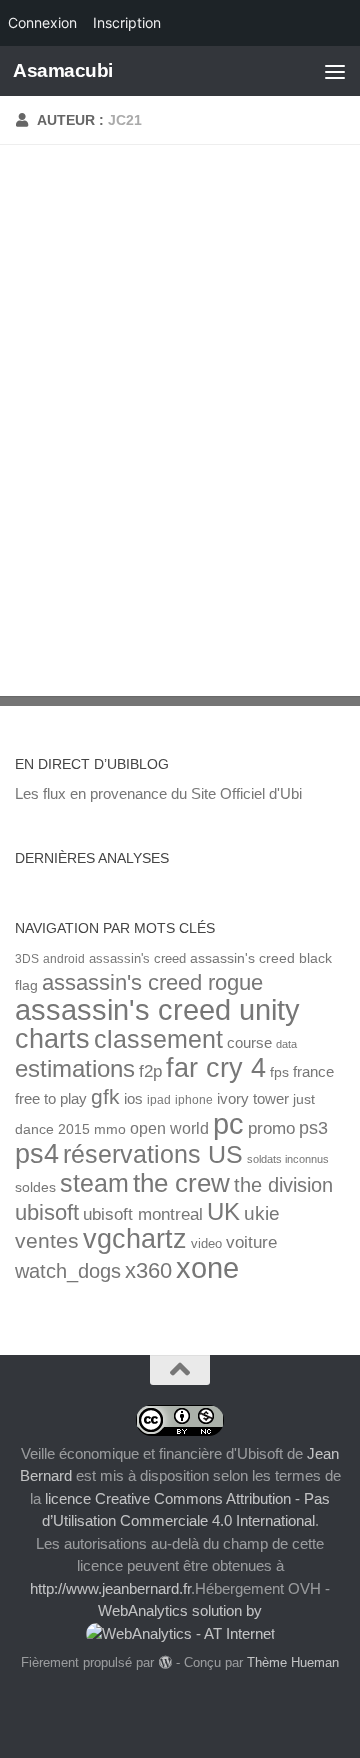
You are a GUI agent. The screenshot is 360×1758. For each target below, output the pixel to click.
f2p (150, 1071)
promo (271, 1128)
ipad (159, 1099)
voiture (251, 1242)
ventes (47, 1240)
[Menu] (335, 71)
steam (94, 1183)
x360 (148, 1270)
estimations (75, 1069)
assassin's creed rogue (152, 982)
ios (133, 1098)
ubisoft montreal (143, 1214)
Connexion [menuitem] (42, 22)
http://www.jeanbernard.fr (110, 1588)
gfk (105, 1096)
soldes (35, 1187)
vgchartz (135, 1238)
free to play (51, 1099)
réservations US (153, 1154)
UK (223, 1211)
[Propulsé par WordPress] (164, 1662)
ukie (262, 1213)
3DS (27, 958)
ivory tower (253, 1099)
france (313, 1072)
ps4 (37, 1153)
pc (228, 1124)
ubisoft (47, 1212)
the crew (181, 1183)
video (206, 1243)
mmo (110, 1129)
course (249, 1042)
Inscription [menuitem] (127, 22)
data (286, 1044)
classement (158, 1039)
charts (52, 1038)
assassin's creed (137, 958)
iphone (194, 1099)
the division (283, 1185)
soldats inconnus (288, 1159)
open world (169, 1128)
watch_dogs (68, 1271)
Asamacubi (63, 70)
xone (207, 1268)
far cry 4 (216, 1068)
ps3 (313, 1128)
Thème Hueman (293, 1662)
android (64, 958)
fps (279, 1072)
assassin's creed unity (157, 1009)
